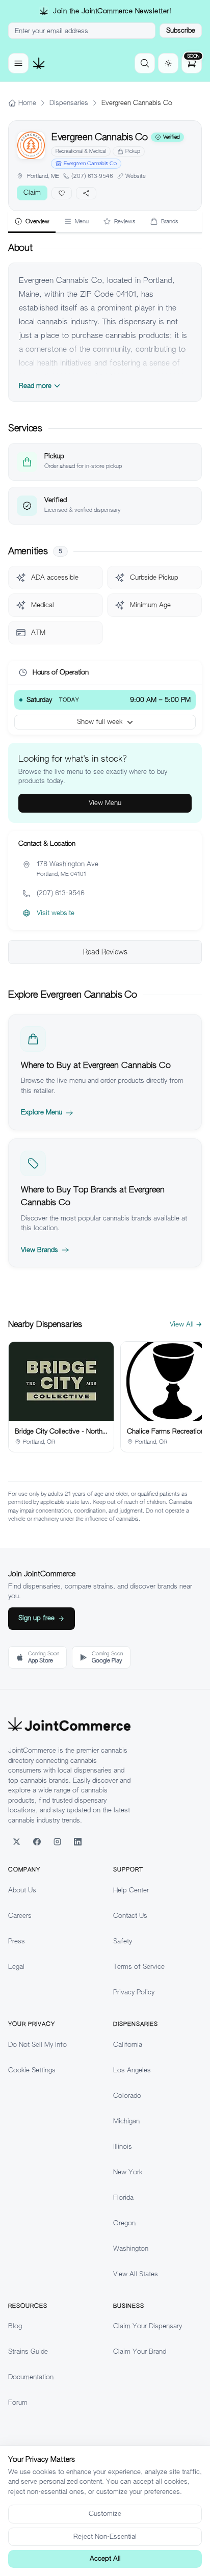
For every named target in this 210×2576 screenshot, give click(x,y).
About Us (22, 1890)
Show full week (100, 722)
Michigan (126, 2121)
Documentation (31, 2377)
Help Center (131, 1890)
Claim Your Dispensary (148, 2326)
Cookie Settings (32, 2070)
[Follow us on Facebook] (37, 1841)
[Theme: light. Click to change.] (168, 63)
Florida (123, 2197)
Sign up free (36, 1618)
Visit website (56, 913)
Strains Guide (28, 2351)
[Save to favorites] (62, 193)
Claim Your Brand (140, 2351)
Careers (20, 1916)
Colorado (127, 2096)
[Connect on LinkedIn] (77, 1841)
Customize (105, 2514)
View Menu (105, 803)
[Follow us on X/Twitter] (16, 1841)
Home (27, 103)
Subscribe (181, 30)
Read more (35, 386)
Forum (18, 2402)
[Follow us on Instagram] (57, 1841)
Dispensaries (69, 103)
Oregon (124, 2223)
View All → (186, 1324)
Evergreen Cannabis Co (90, 163)
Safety (123, 1941)
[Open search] (145, 63)
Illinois (123, 2146)
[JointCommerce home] (39, 63)
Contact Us (130, 1916)
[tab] (32, 222)
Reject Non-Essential (105, 2536)
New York (128, 2172)
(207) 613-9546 (92, 176)
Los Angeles (132, 2070)
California (128, 2045)
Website (136, 176)
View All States (136, 2274)
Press (17, 1941)
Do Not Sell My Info (37, 2045)
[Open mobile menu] (18, 63)
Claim (32, 192)
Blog (15, 2326)
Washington (131, 2248)
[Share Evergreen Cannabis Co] (86, 193)
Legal (16, 1967)
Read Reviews (105, 952)
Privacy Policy (134, 1992)
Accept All (105, 2558)
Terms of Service (139, 1967)
